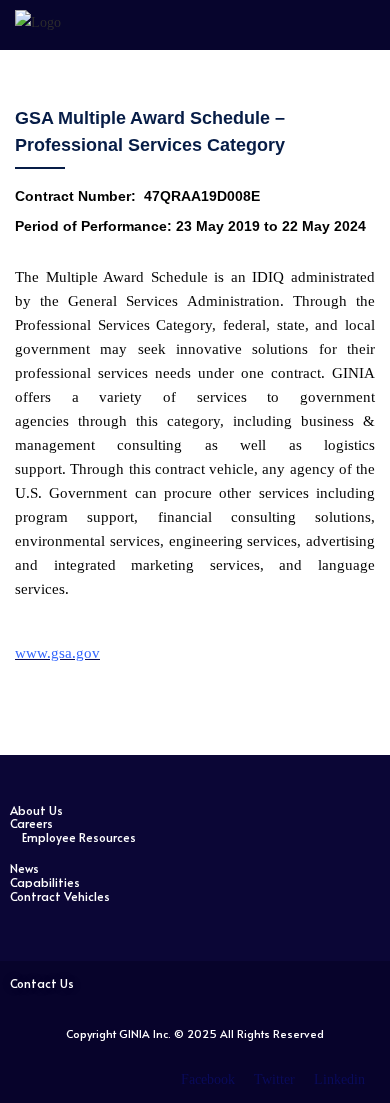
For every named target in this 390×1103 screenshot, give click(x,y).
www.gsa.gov (57, 653)
